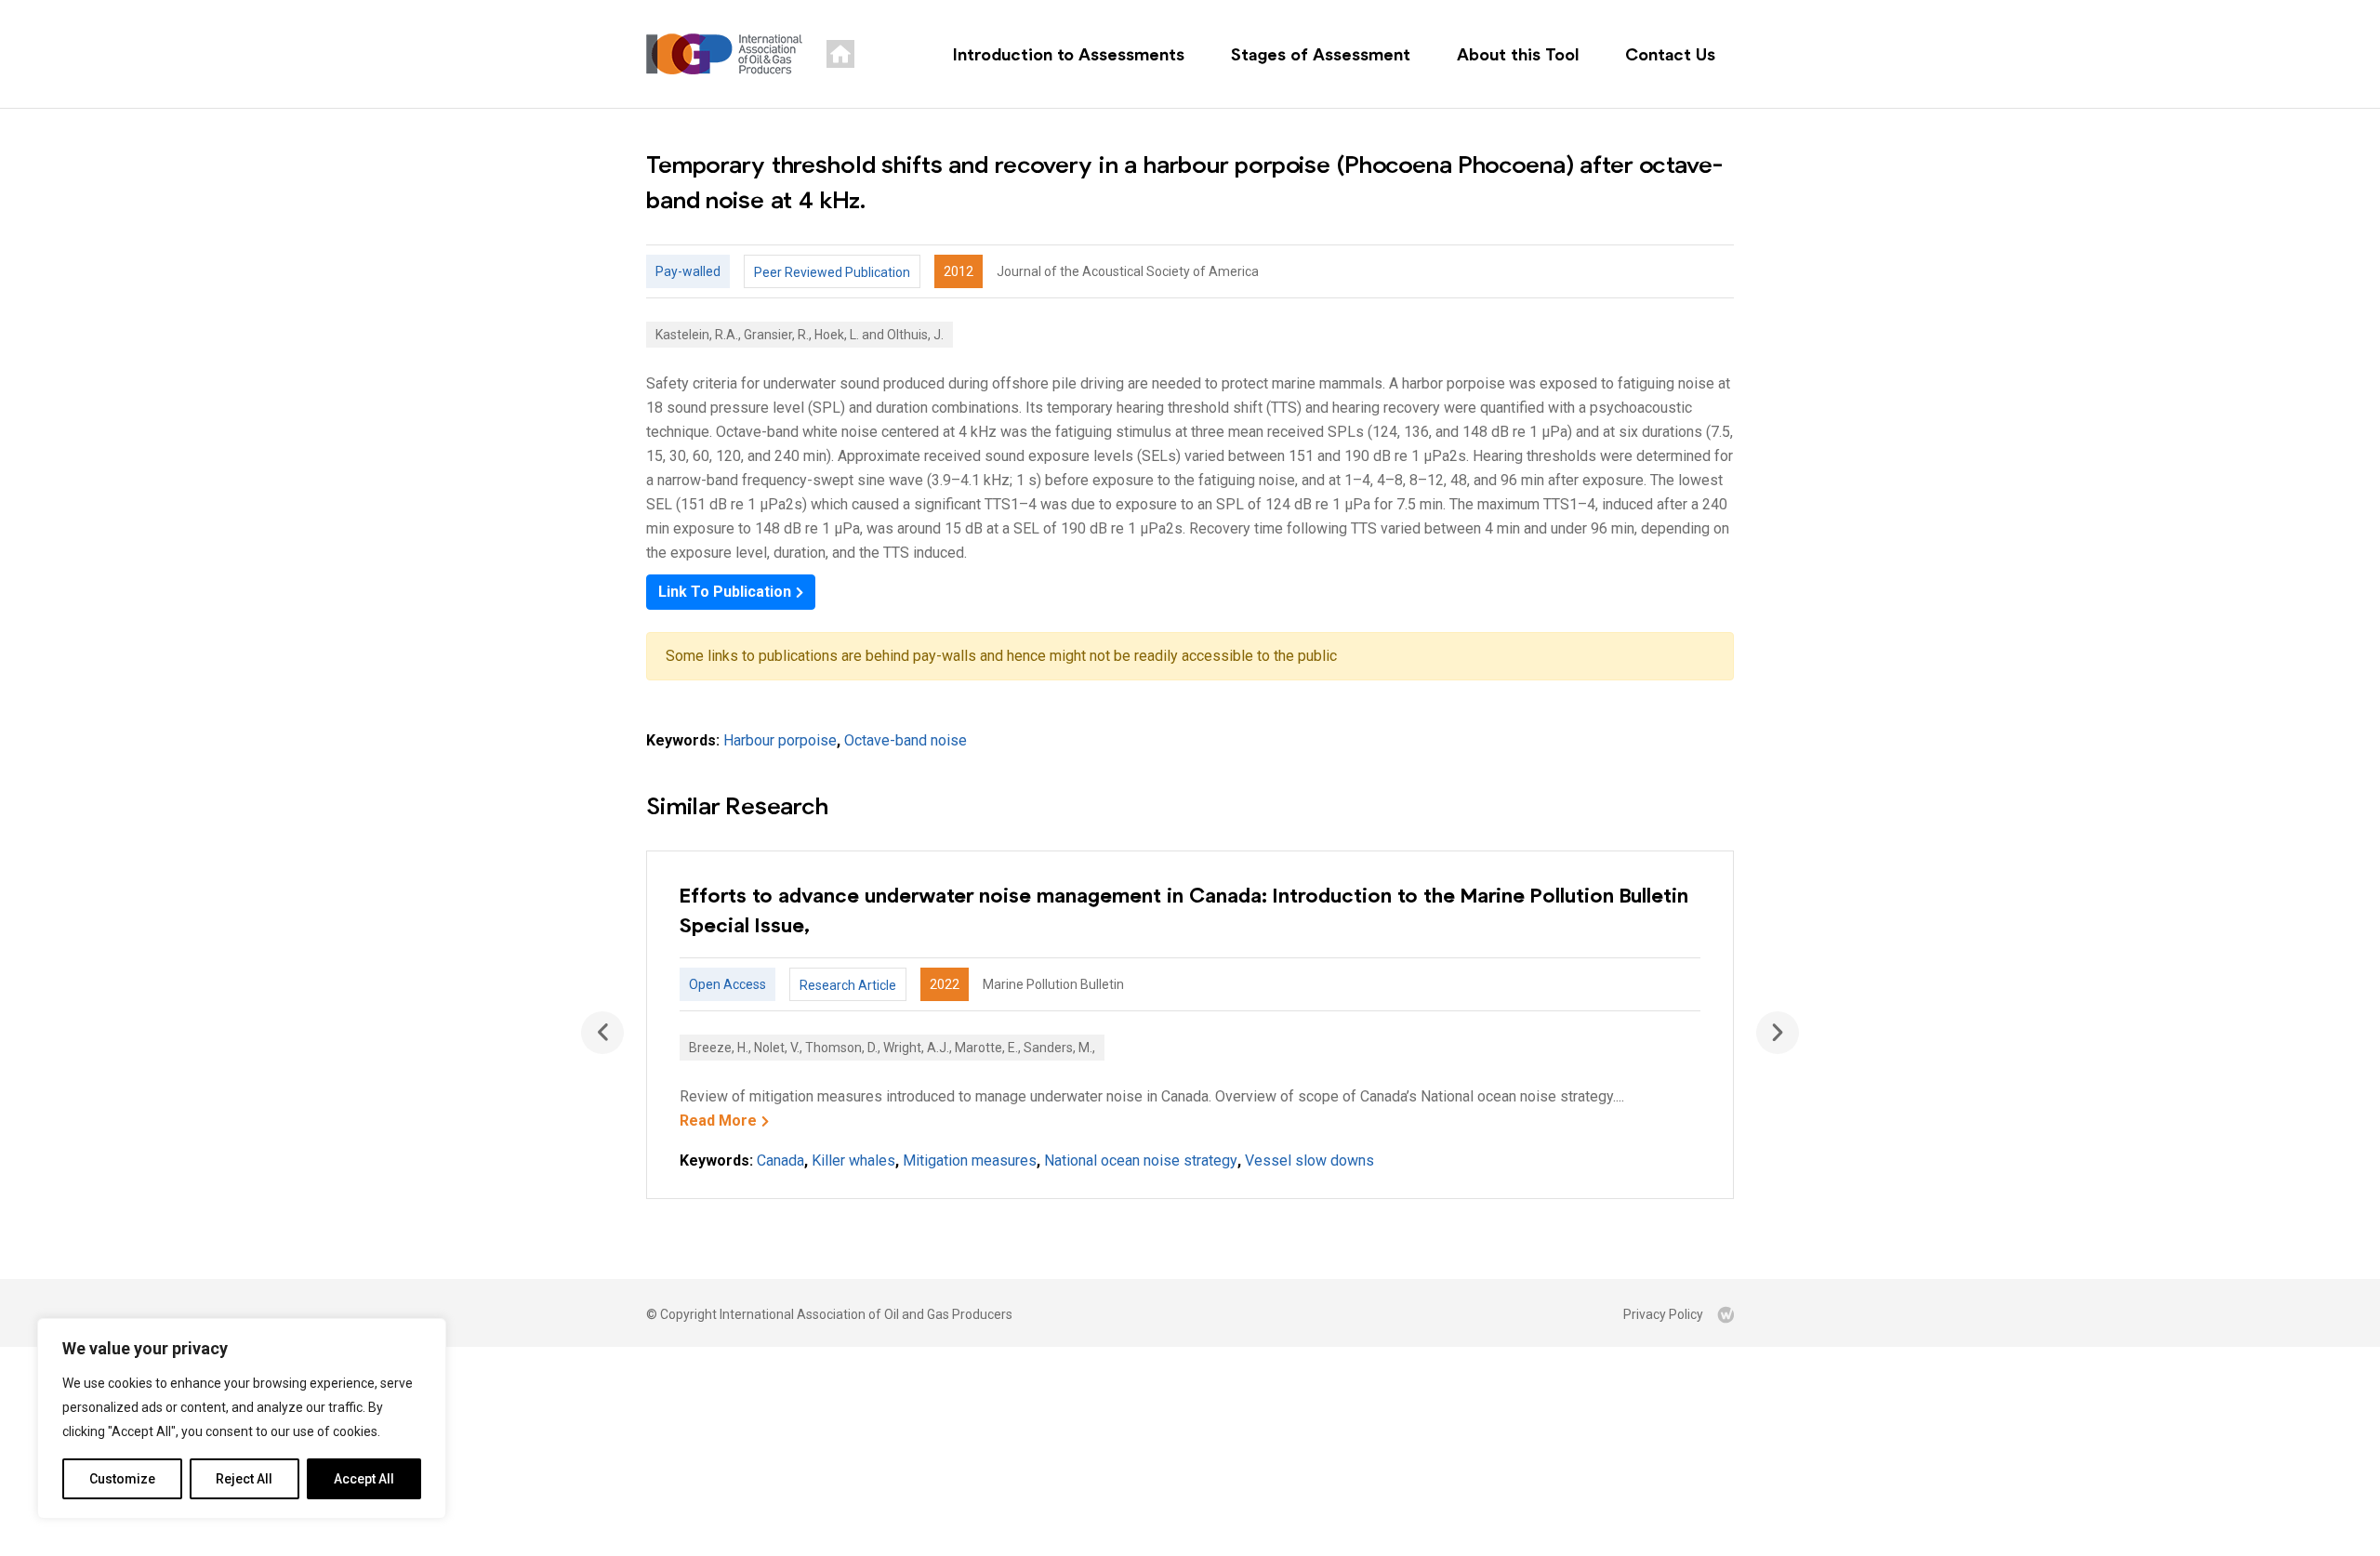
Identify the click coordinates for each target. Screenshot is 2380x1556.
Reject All (244, 1479)
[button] (1778, 1033)
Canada (780, 1160)
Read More (718, 1121)
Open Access (727, 984)
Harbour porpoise (780, 740)
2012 (959, 271)
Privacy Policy (1663, 1314)
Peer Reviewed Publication (832, 272)
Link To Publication (725, 592)
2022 (945, 984)
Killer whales (853, 1160)
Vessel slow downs (1309, 1160)
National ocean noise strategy (1141, 1160)
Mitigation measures (970, 1160)
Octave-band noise (906, 740)
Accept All (364, 1479)
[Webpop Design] (1725, 1314)
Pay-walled (688, 271)
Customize (122, 1479)
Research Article (848, 985)
